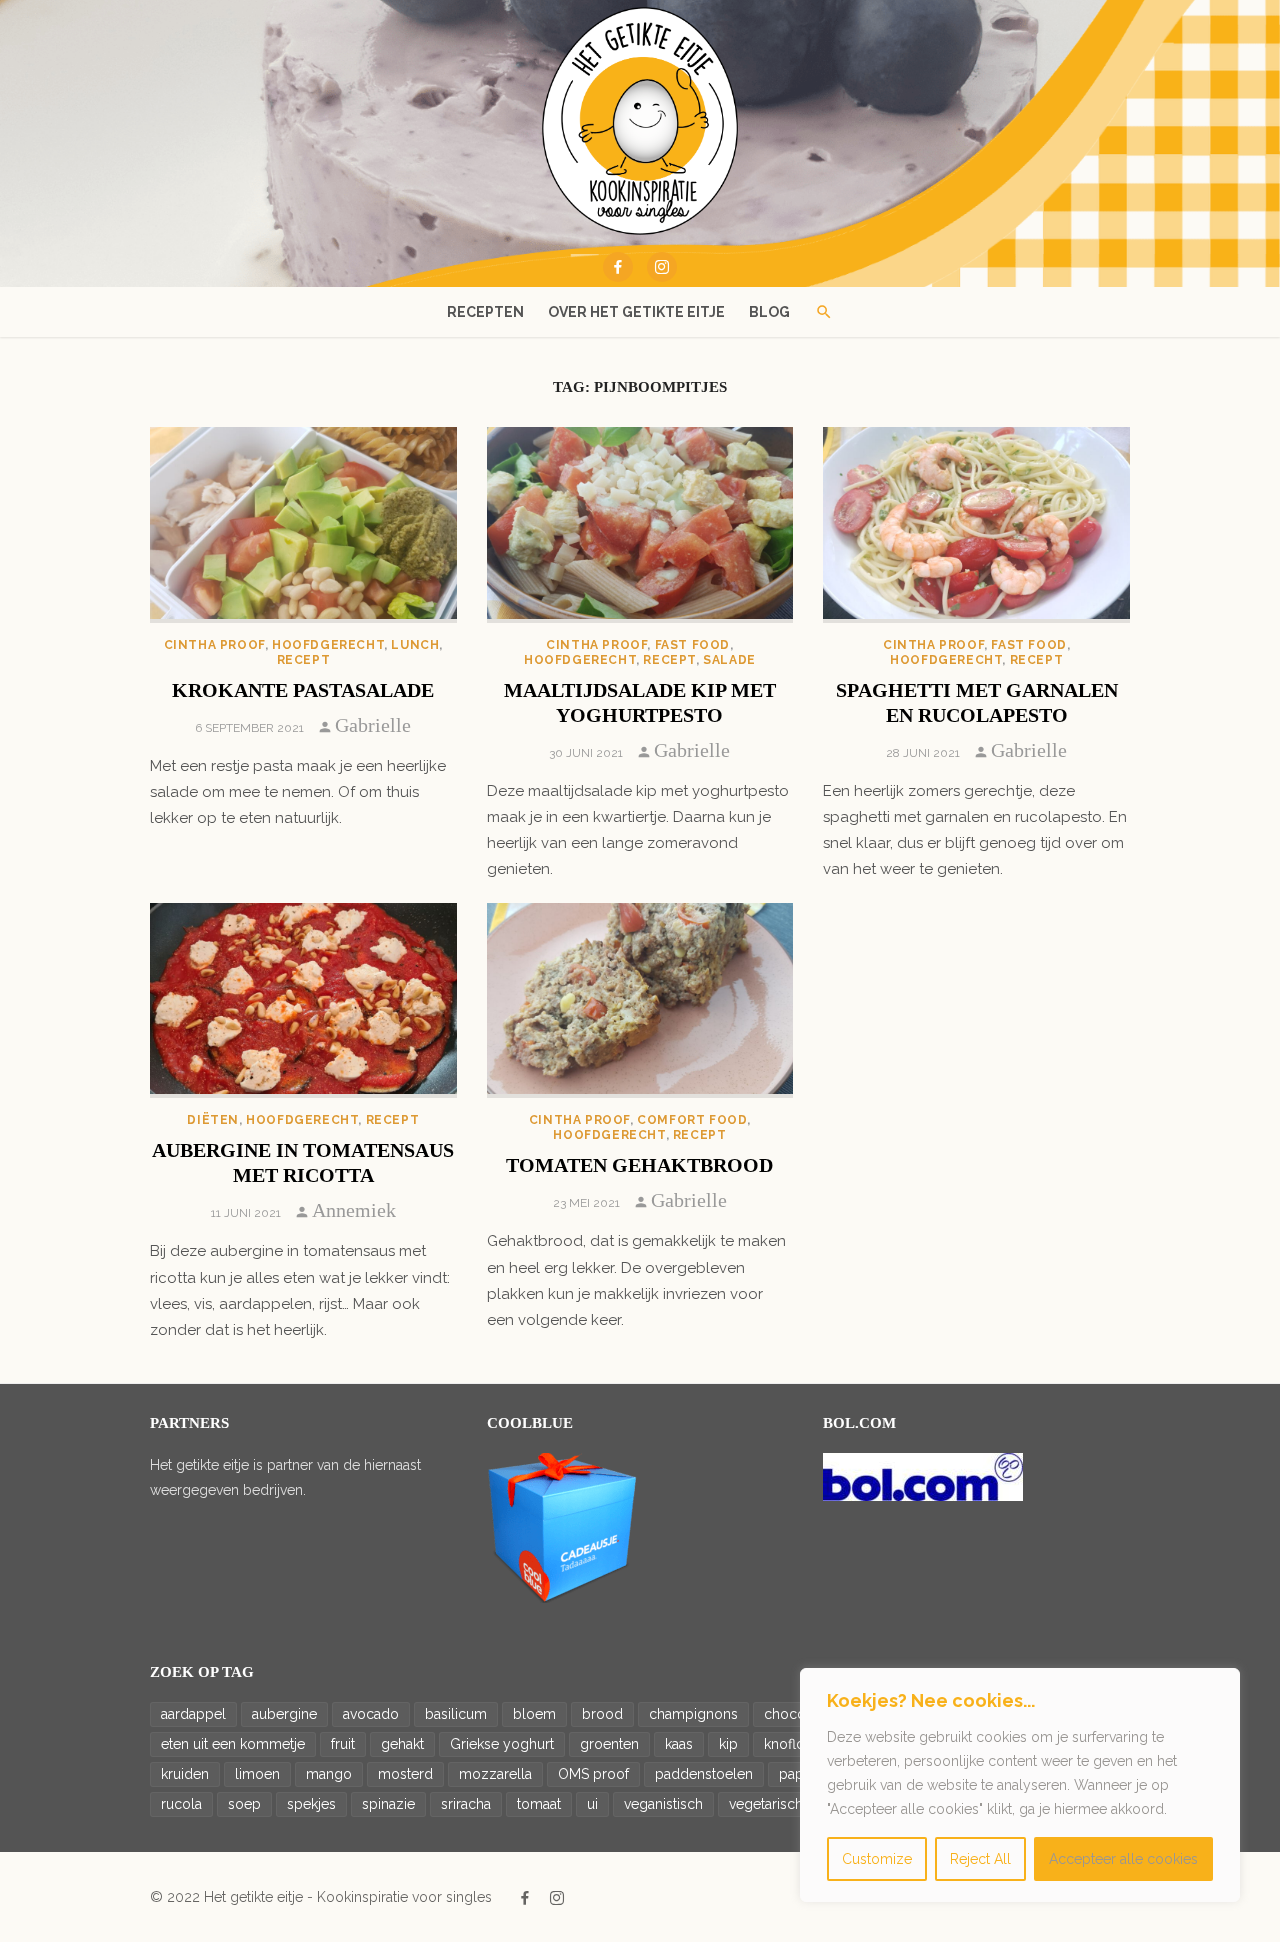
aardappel (193, 1714)
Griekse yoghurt (502, 1744)
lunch (415, 645)
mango (329, 1774)
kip (728, 1744)
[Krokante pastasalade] (303, 525)
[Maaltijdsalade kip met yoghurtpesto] (640, 525)
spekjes (311, 1804)
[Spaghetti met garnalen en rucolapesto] (976, 525)
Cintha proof (214, 645)
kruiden (185, 1774)
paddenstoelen (704, 1774)
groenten (609, 1744)
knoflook (792, 1744)
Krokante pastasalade (303, 690)
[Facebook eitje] (618, 267)
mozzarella (495, 1774)
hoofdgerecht (328, 645)
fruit (343, 1744)
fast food (692, 645)
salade (729, 660)
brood (602, 1714)
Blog (769, 312)
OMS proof (593, 1774)
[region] (1020, 1785)
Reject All (980, 1859)
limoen (257, 1774)
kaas (679, 1744)
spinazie (388, 1804)
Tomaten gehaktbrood (639, 1165)
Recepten (485, 312)
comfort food (692, 1120)
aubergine (284, 1714)
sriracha (466, 1804)
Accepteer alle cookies (1123, 1859)
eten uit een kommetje (233, 1744)
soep (244, 1804)
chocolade (799, 1714)
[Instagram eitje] (662, 267)
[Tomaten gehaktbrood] (640, 1001)
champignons (693, 1714)
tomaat (539, 1804)
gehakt (402, 1744)
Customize (877, 1859)
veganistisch (663, 1804)
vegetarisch (766, 1804)
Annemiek (354, 1210)
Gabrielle (373, 725)
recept (304, 660)
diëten (213, 1120)
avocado (371, 1714)
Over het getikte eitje (636, 312)
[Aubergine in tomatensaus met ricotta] (303, 1001)
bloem (534, 1714)
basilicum (456, 1714)
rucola (181, 1804)
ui (592, 1804)
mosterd (405, 1774)
